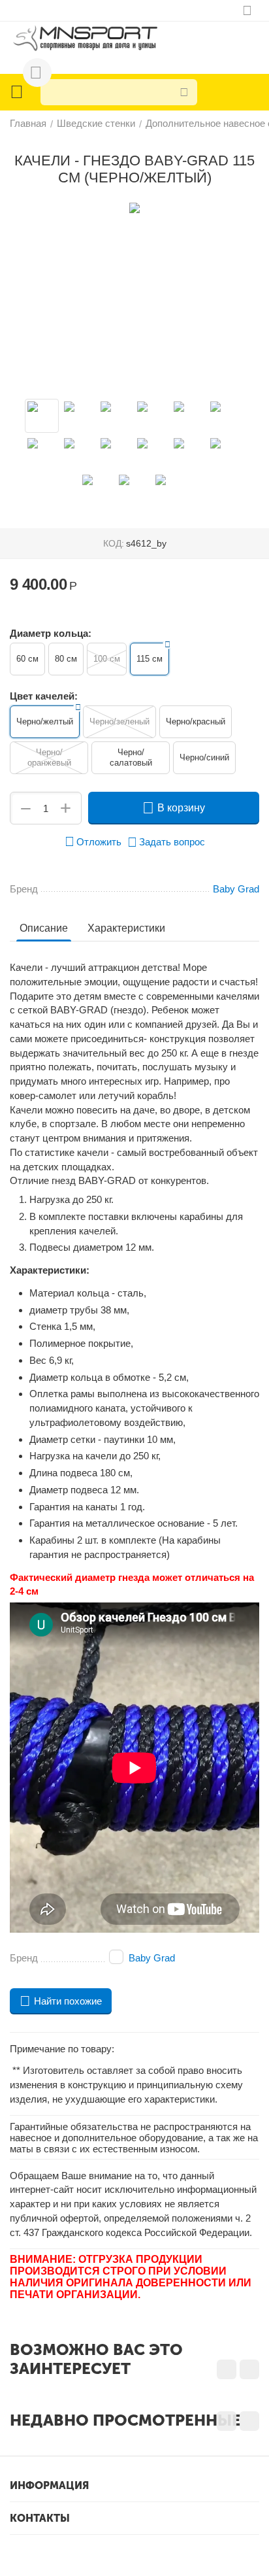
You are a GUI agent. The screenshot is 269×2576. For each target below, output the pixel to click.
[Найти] (184, 92)
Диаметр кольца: (51, 633)
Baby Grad (152, 1958)
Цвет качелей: (44, 696)
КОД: (114, 543)
